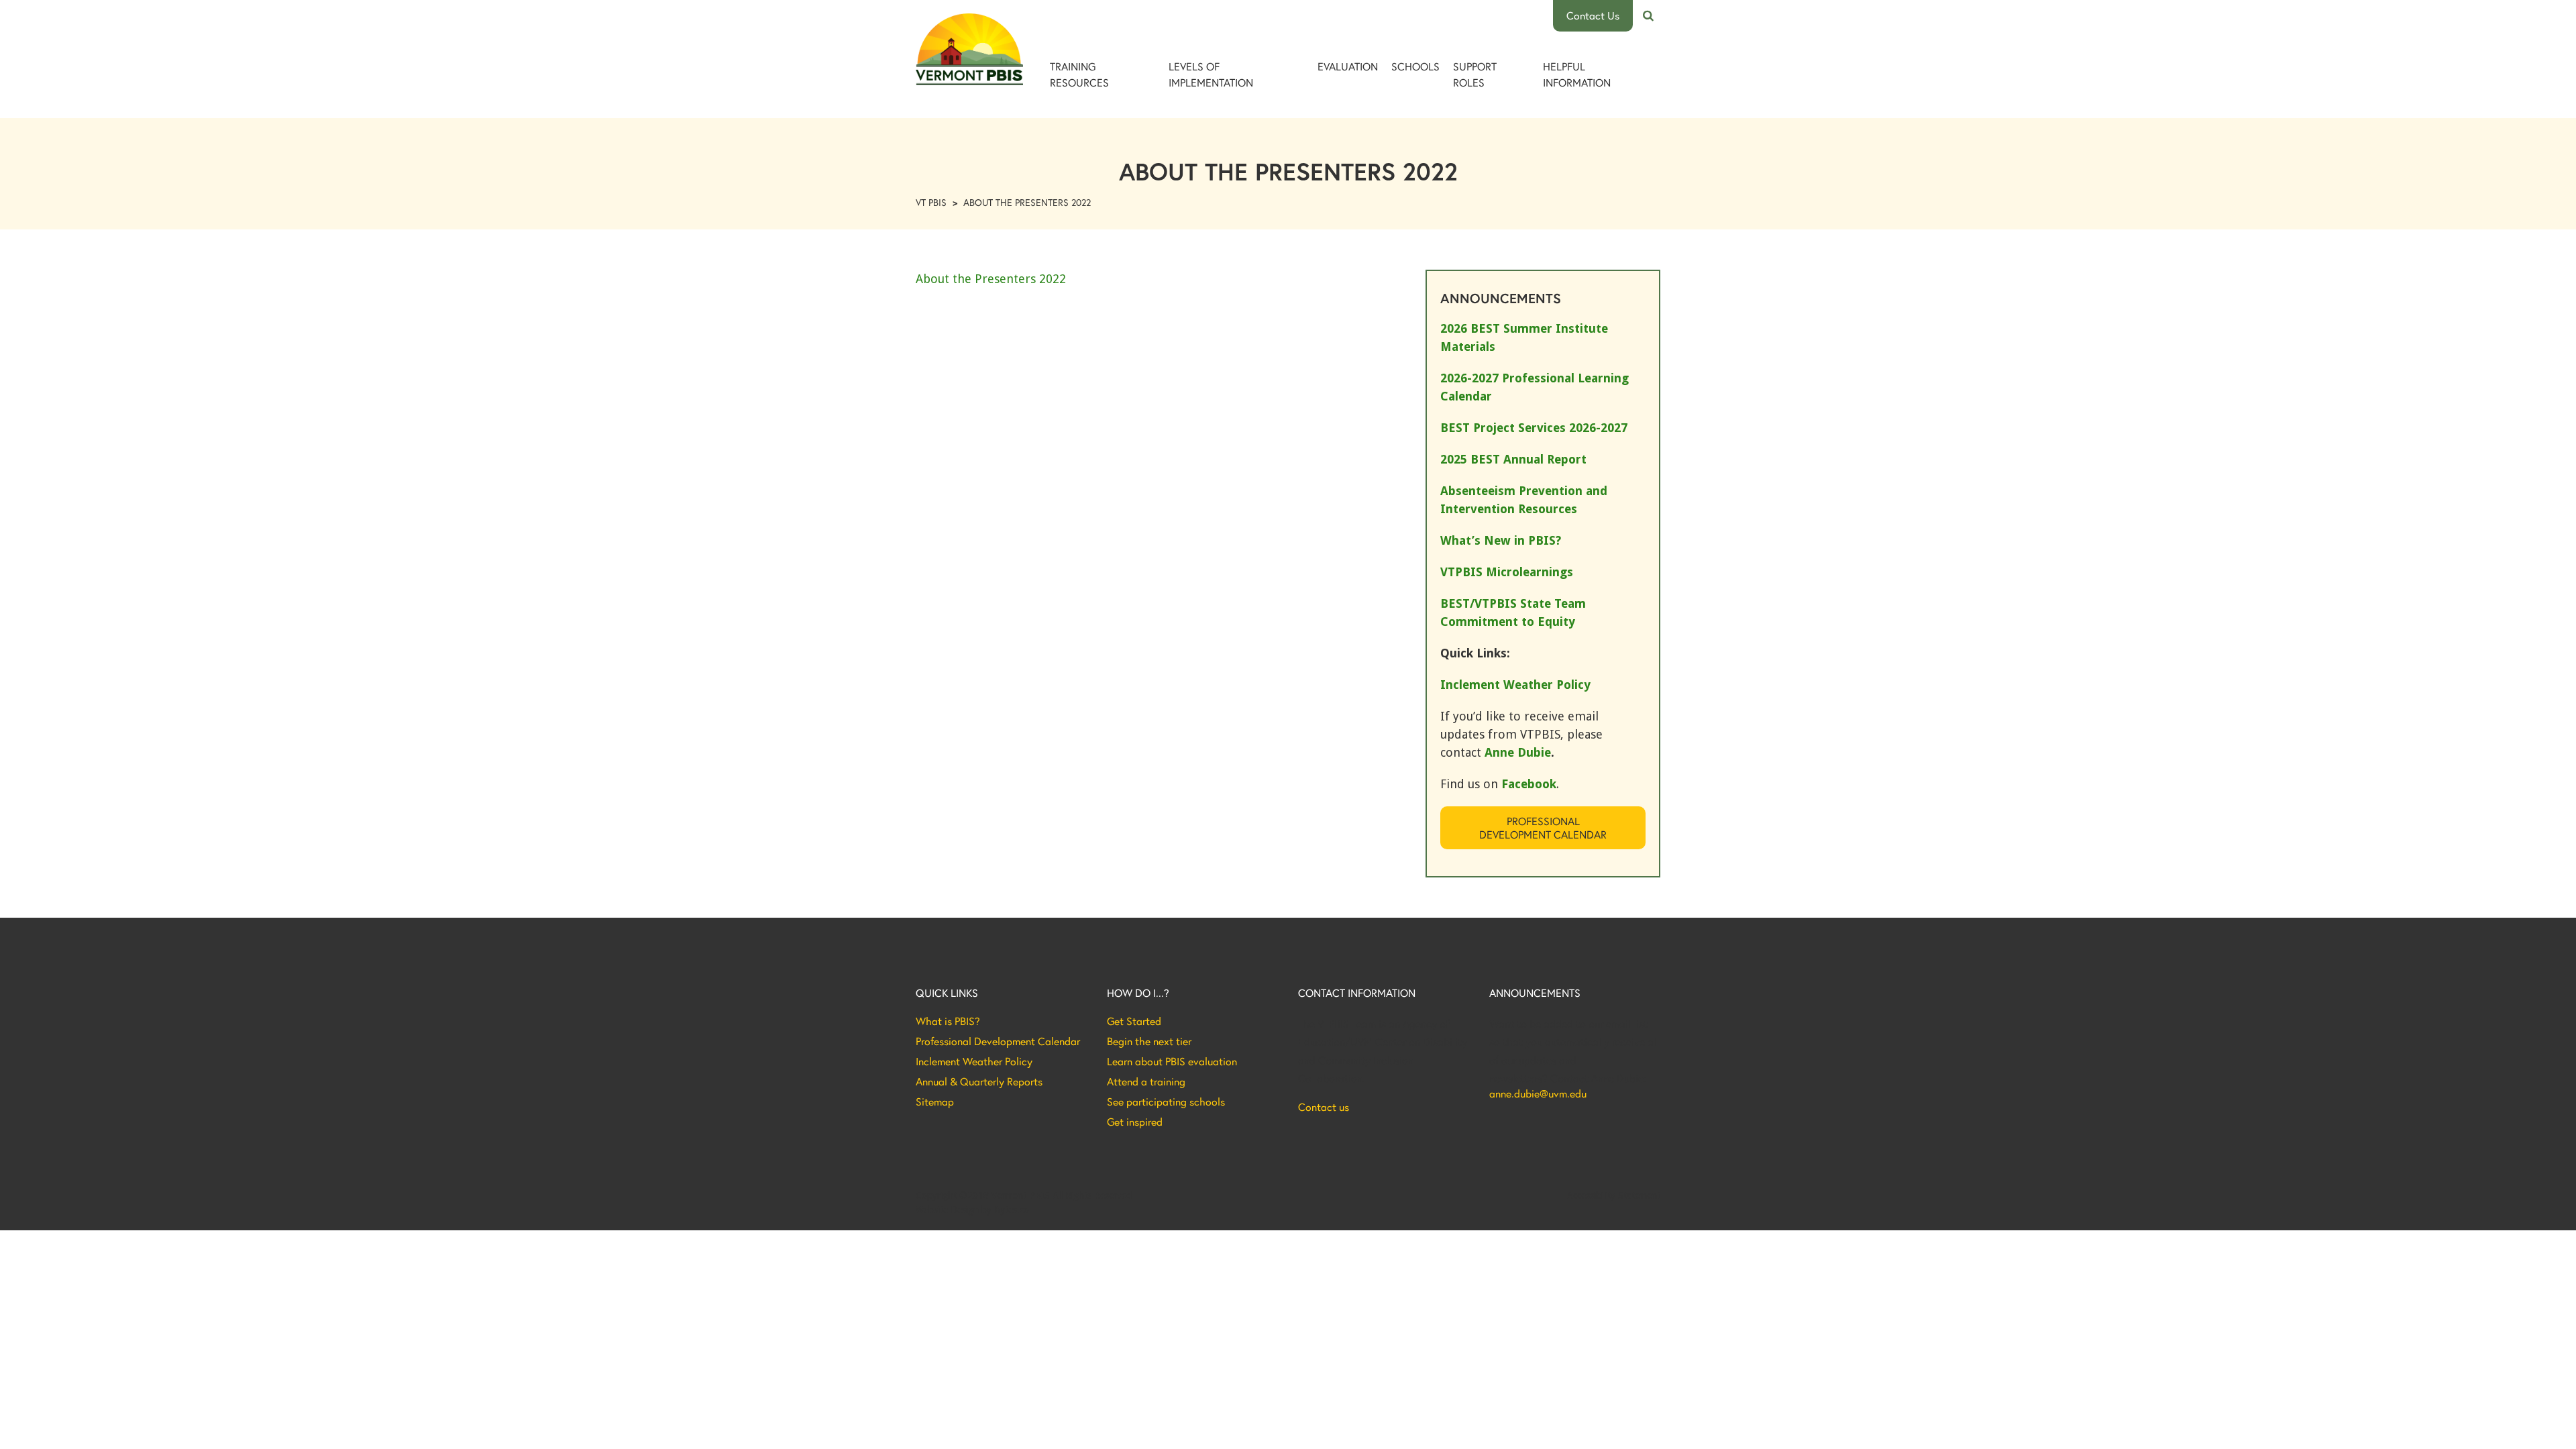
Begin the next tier (1149, 1041)
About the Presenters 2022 (991, 279)
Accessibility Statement (1614, 1195)
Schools (1415, 66)
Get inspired (1135, 1122)
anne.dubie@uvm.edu (1538, 1093)
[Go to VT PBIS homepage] (969, 49)
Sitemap (935, 1102)
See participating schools (1166, 1102)
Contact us (1324, 1107)
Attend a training (1146, 1081)
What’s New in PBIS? (1501, 540)
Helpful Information (1577, 74)
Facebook (1529, 784)
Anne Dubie (1518, 752)
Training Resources (1079, 74)
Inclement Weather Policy (974, 1061)
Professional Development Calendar (1543, 827)
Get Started (1134, 1021)
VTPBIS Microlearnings (1507, 572)
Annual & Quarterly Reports (979, 1081)
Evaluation (1348, 66)
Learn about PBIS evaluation (1172, 1061)
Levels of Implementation (1211, 74)
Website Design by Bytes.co (972, 1210)
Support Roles (1475, 74)
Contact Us (1593, 15)
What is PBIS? (948, 1021)
